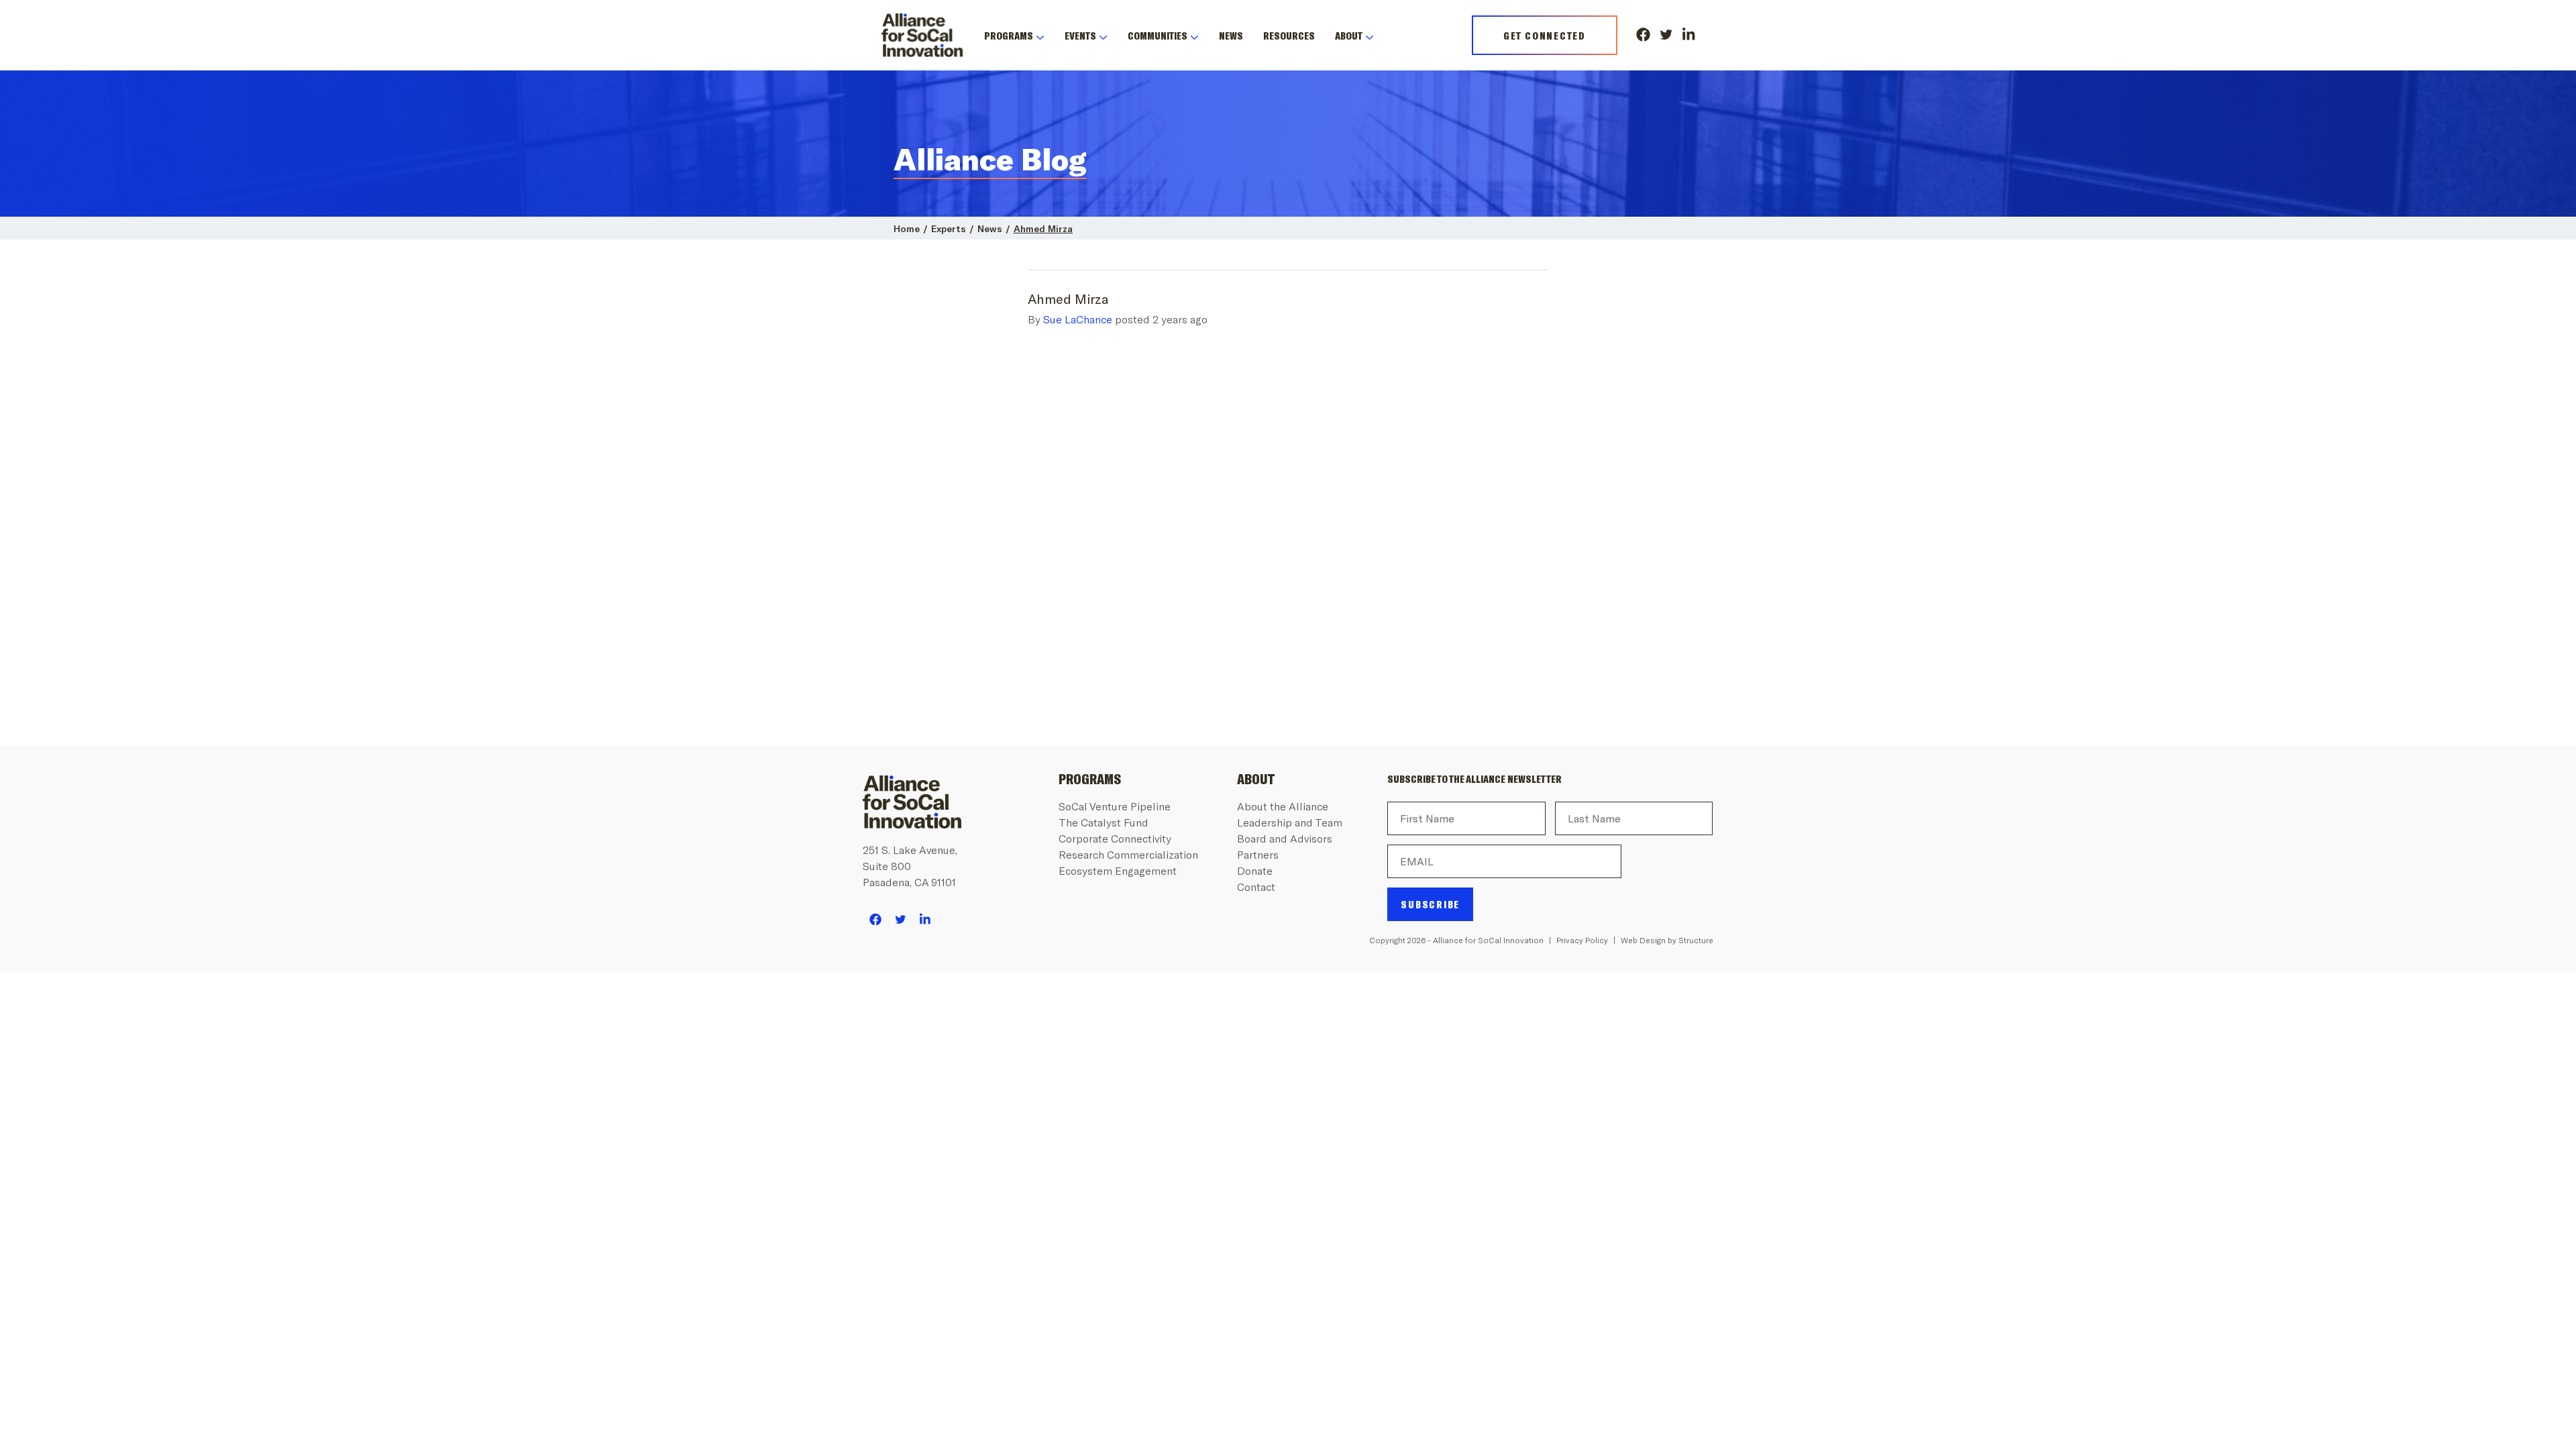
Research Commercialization (1128, 854)
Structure (1696, 940)
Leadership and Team (1290, 822)
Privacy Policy (1582, 940)
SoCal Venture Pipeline (1115, 806)
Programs (1009, 35)
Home (907, 228)
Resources (1289, 35)
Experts (949, 228)
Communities (1158, 35)
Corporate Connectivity (1115, 838)
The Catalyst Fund (1104, 822)
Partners (1258, 854)
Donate (1255, 870)
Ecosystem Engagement (1118, 870)
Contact (1256, 887)
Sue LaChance (1078, 319)
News (1231, 35)
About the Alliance (1283, 806)
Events (1080, 35)
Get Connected (1545, 35)
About (1349, 35)
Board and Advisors (1285, 838)
